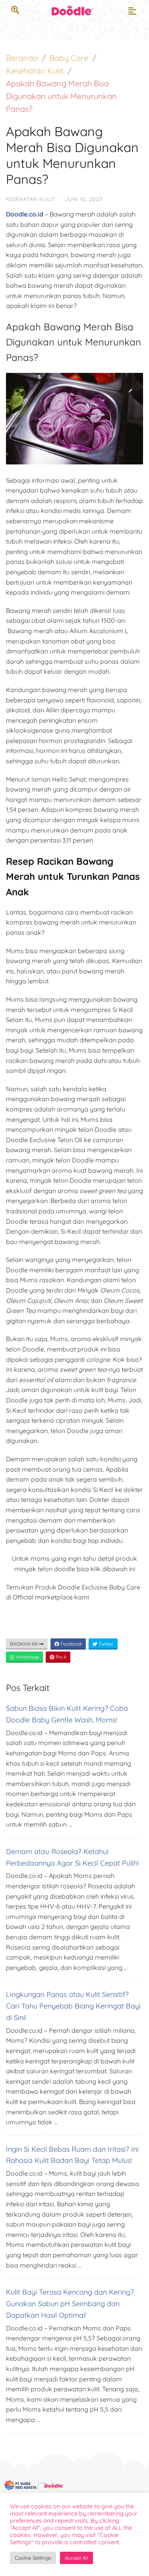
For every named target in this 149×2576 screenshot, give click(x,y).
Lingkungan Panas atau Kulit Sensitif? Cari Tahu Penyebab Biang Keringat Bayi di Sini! (73, 2006)
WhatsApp (27, 1657)
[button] (132, 11)
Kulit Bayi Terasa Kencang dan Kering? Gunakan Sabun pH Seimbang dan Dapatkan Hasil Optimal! (70, 2304)
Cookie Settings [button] (33, 2558)
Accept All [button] (76, 2558)
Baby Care (69, 58)
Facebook (71, 1644)
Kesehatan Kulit (35, 71)
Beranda (22, 58)
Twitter (105, 1644)
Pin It (60, 1657)
